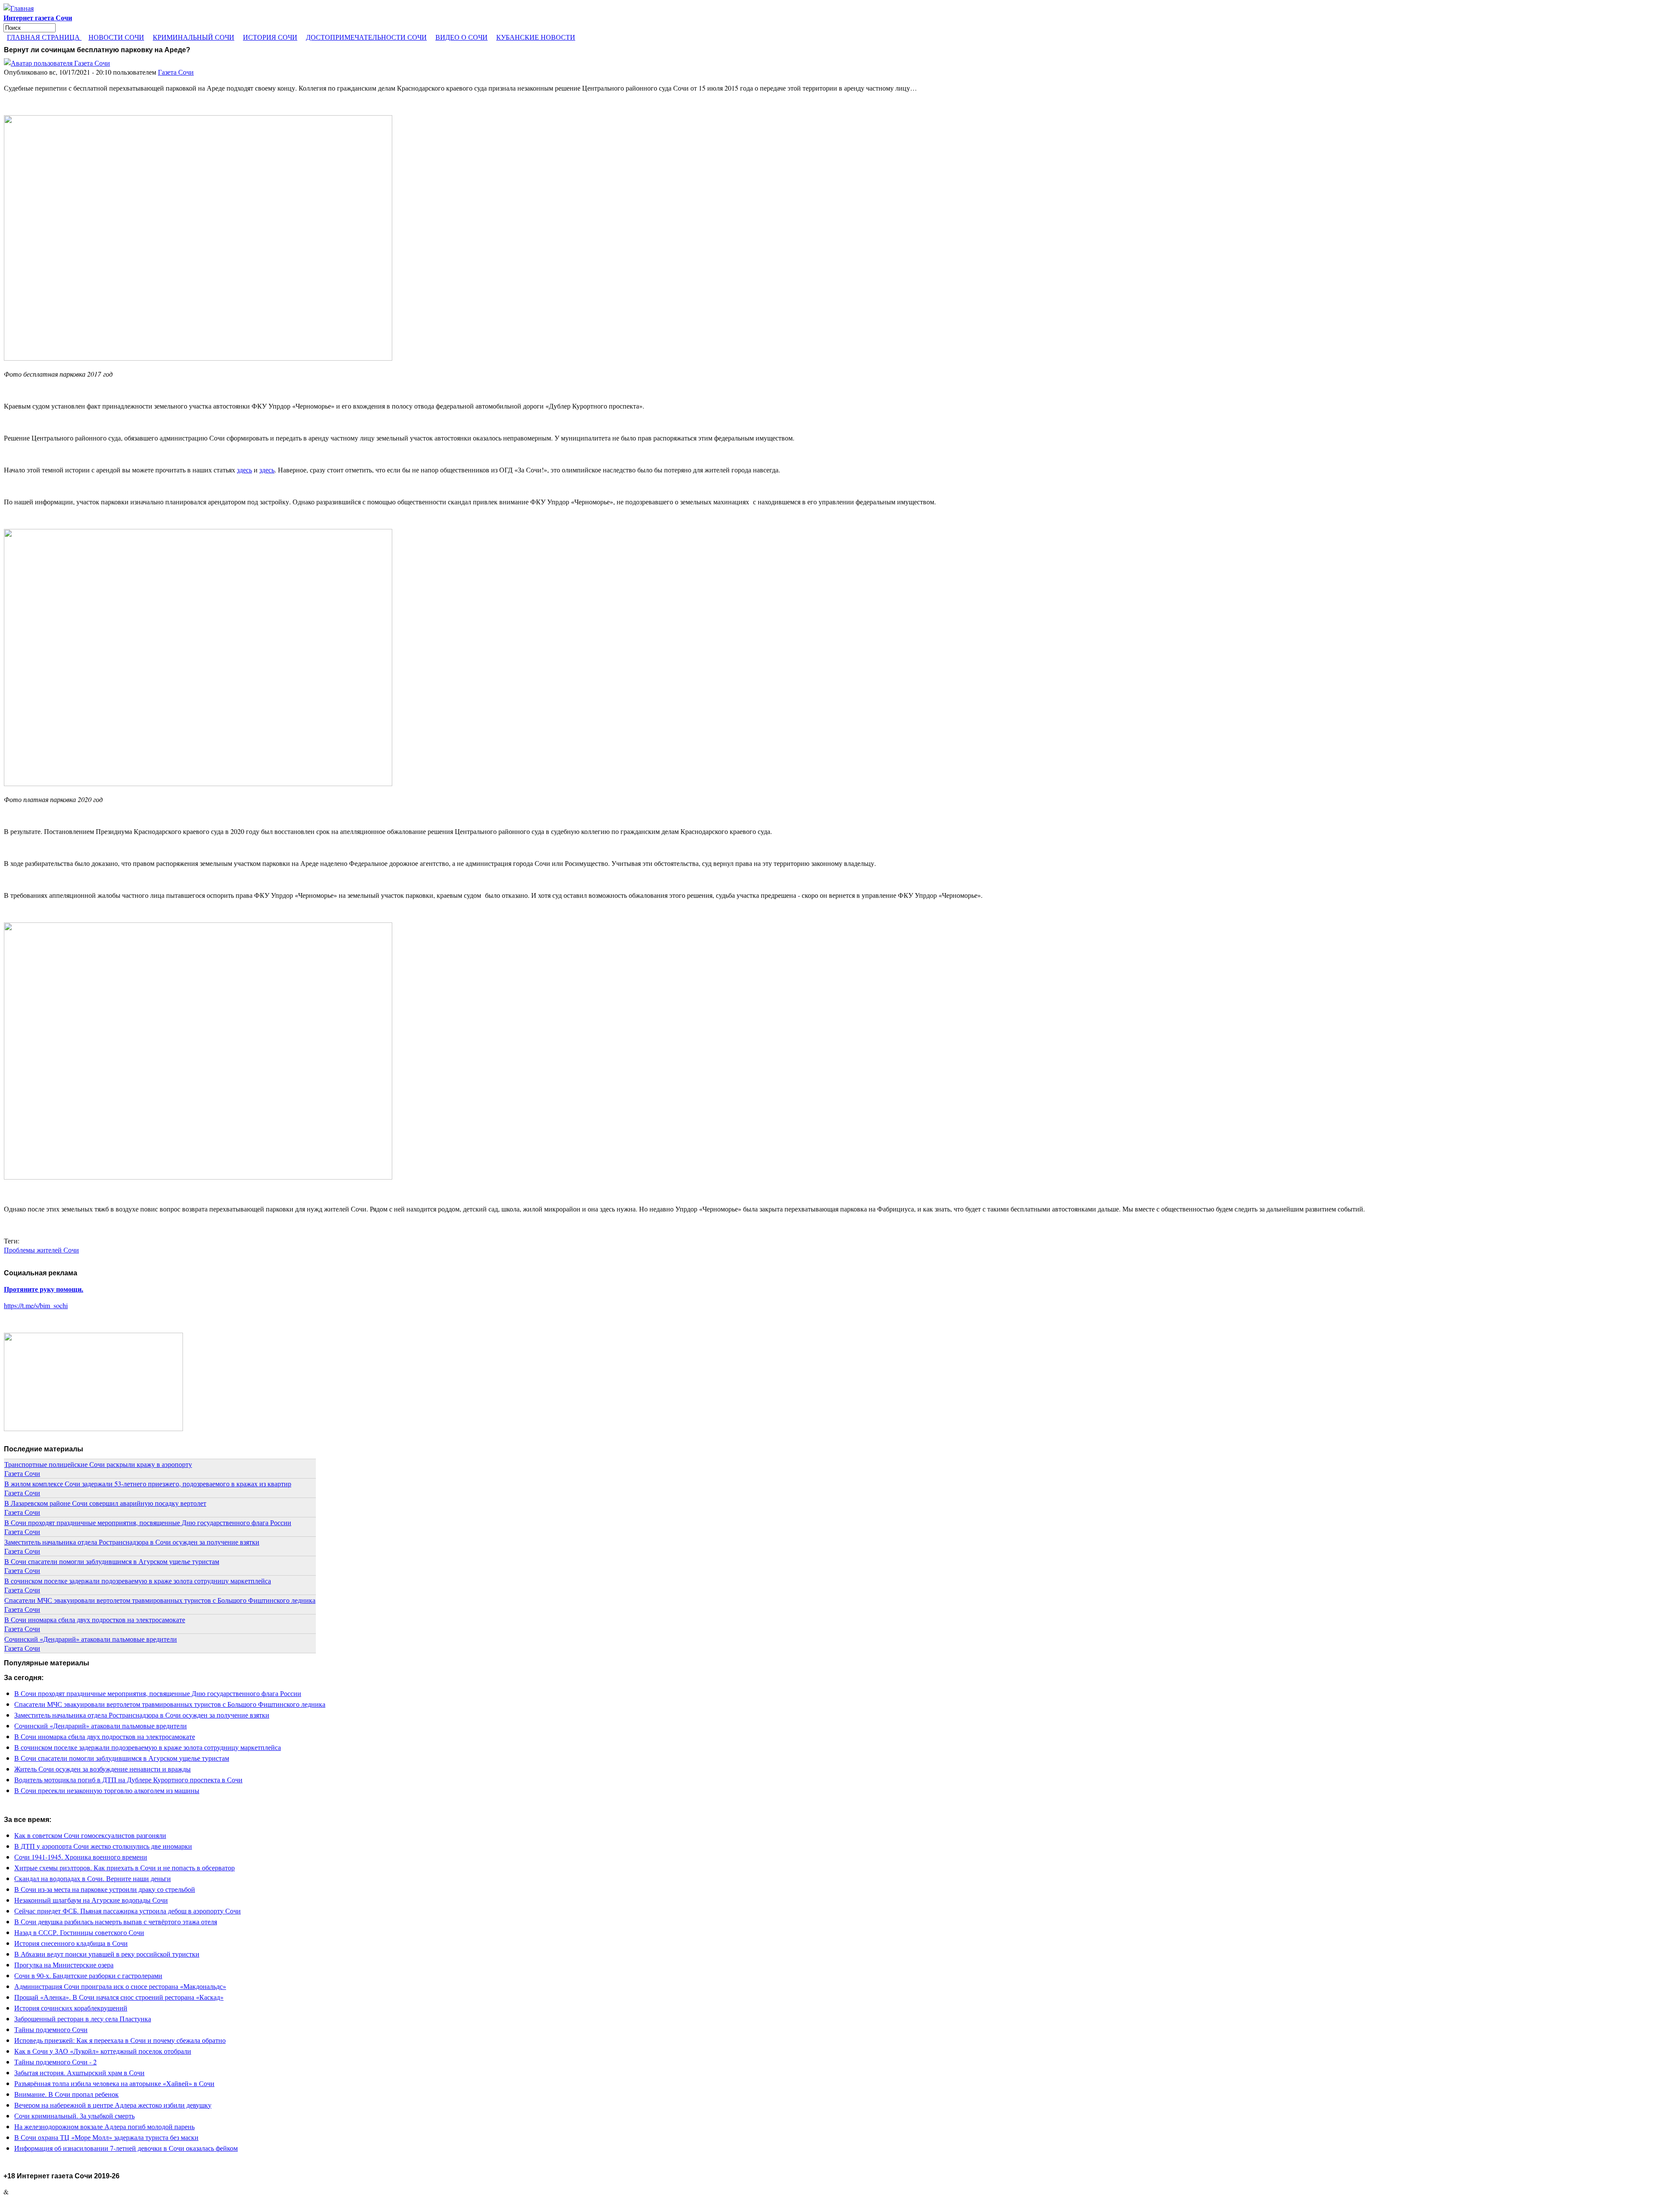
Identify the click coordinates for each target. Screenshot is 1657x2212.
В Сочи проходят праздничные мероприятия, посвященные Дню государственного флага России (148, 1522)
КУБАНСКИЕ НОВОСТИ (536, 37)
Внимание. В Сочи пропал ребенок (66, 2094)
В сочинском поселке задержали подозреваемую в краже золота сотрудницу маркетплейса (138, 1581)
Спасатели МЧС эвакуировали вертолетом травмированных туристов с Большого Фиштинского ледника (160, 1600)
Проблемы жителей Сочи (41, 1250)
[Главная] (19, 8)
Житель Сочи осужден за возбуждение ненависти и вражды (102, 1769)
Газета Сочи (176, 72)
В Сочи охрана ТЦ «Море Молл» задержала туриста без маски (106, 2137)
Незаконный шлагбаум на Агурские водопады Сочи (91, 1900)
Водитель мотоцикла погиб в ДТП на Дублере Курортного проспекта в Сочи (128, 1779)
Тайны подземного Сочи (51, 2029)
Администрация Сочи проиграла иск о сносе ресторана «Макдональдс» (120, 1986)
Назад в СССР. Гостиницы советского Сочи (79, 1932)
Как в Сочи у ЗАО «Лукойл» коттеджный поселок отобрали (103, 2051)
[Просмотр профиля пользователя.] (57, 63)
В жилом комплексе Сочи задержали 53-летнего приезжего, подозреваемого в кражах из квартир (148, 1484)
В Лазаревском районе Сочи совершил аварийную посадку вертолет (105, 1503)
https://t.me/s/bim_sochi (36, 1305)
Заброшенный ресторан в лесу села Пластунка (83, 2018)
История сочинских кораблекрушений (71, 2008)
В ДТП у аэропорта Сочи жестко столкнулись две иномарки (103, 1846)
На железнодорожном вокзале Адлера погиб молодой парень (104, 2126)
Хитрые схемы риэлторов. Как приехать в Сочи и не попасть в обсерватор (124, 1867)
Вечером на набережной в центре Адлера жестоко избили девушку (113, 2105)
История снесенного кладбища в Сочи (71, 1943)
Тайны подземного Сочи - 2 (55, 2062)
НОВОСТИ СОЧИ (116, 37)
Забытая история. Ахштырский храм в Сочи (79, 2072)
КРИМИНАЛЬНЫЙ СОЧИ (194, 37)
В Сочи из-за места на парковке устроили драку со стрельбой (105, 1889)
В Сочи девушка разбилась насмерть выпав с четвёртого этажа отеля (116, 1921)
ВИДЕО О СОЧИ (462, 37)
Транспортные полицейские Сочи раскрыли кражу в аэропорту (98, 1464)
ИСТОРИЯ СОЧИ (270, 37)
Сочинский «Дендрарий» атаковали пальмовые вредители (91, 1639)
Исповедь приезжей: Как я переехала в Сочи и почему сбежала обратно (120, 2040)
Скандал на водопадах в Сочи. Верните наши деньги (93, 1878)
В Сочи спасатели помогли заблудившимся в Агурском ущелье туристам (112, 1561)
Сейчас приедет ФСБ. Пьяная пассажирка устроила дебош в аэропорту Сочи (128, 1911)
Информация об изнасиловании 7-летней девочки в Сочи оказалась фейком (126, 2148)
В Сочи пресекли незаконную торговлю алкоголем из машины (107, 1790)
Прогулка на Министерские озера (64, 1965)
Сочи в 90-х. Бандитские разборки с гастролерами (88, 1975)
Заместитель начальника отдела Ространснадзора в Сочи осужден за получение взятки (132, 1542)
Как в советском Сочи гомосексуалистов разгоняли (90, 1835)
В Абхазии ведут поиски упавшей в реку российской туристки (107, 1954)
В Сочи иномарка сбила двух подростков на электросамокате (95, 1619)
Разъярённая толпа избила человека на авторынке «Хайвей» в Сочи (114, 2083)
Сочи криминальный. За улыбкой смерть (74, 2116)
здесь (244, 470)
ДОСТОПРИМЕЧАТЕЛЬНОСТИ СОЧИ (366, 37)
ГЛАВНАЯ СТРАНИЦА (44, 37)
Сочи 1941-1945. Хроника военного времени (81, 1857)
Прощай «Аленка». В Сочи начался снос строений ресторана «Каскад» (119, 1997)
